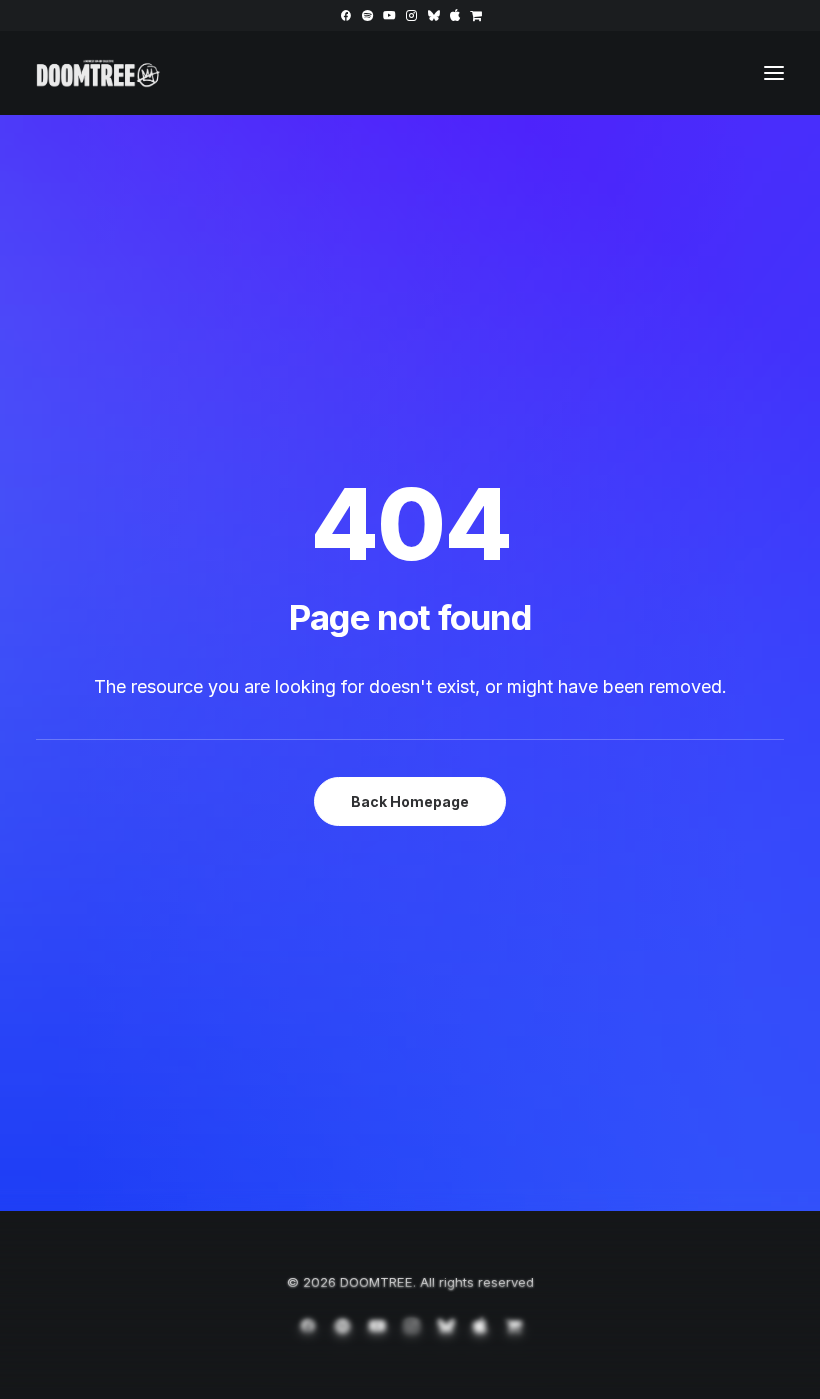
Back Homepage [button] (410, 801)
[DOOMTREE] (98, 73)
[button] (345, 15)
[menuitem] (345, 15)
